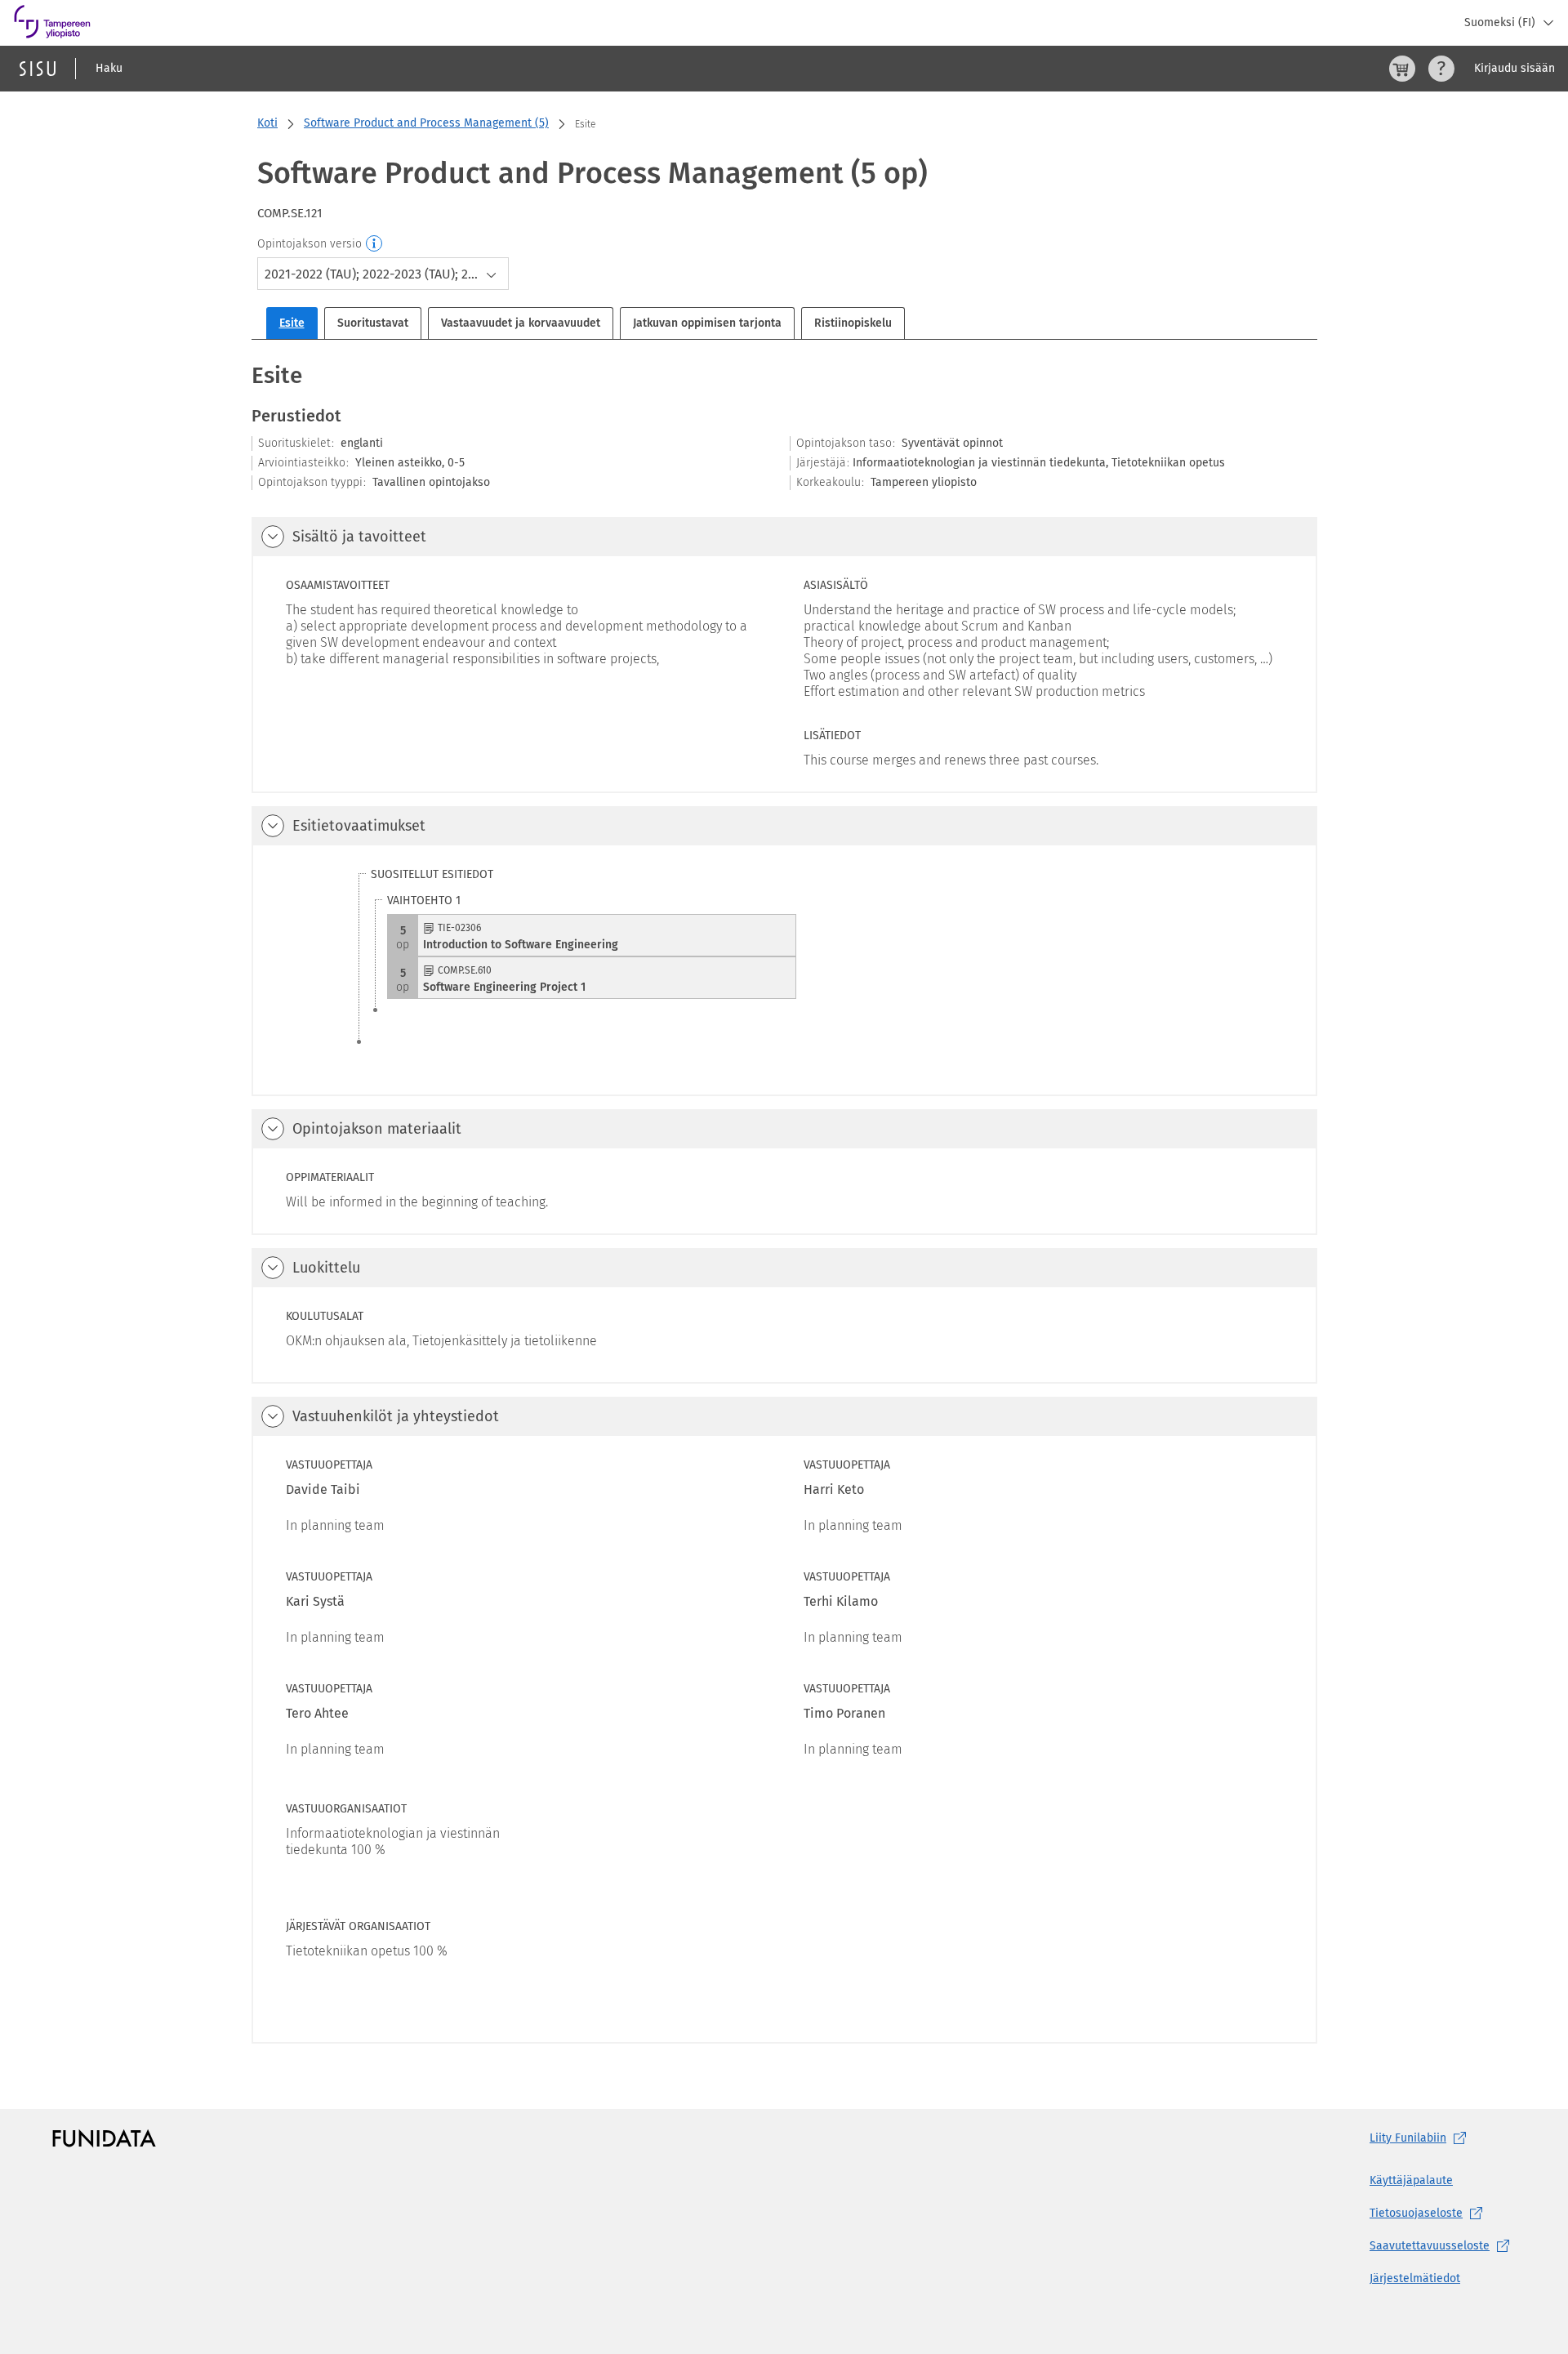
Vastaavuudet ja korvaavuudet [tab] (521, 323)
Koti (267, 123)
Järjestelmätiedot (1415, 2278)
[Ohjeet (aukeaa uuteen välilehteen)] (1441, 69)
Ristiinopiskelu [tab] (853, 323)
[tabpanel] (784, 1202)
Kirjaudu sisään (1515, 68)
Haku (109, 68)
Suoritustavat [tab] (373, 323)
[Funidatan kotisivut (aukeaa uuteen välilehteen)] (104, 2138)
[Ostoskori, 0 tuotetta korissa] (1402, 69)
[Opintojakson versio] (375, 244)
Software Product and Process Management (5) (426, 123)
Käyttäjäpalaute (1411, 2180)
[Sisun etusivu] (38, 69)
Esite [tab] (292, 323)
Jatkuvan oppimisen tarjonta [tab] (707, 323)
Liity (1408, 2138)
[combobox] (383, 274)
